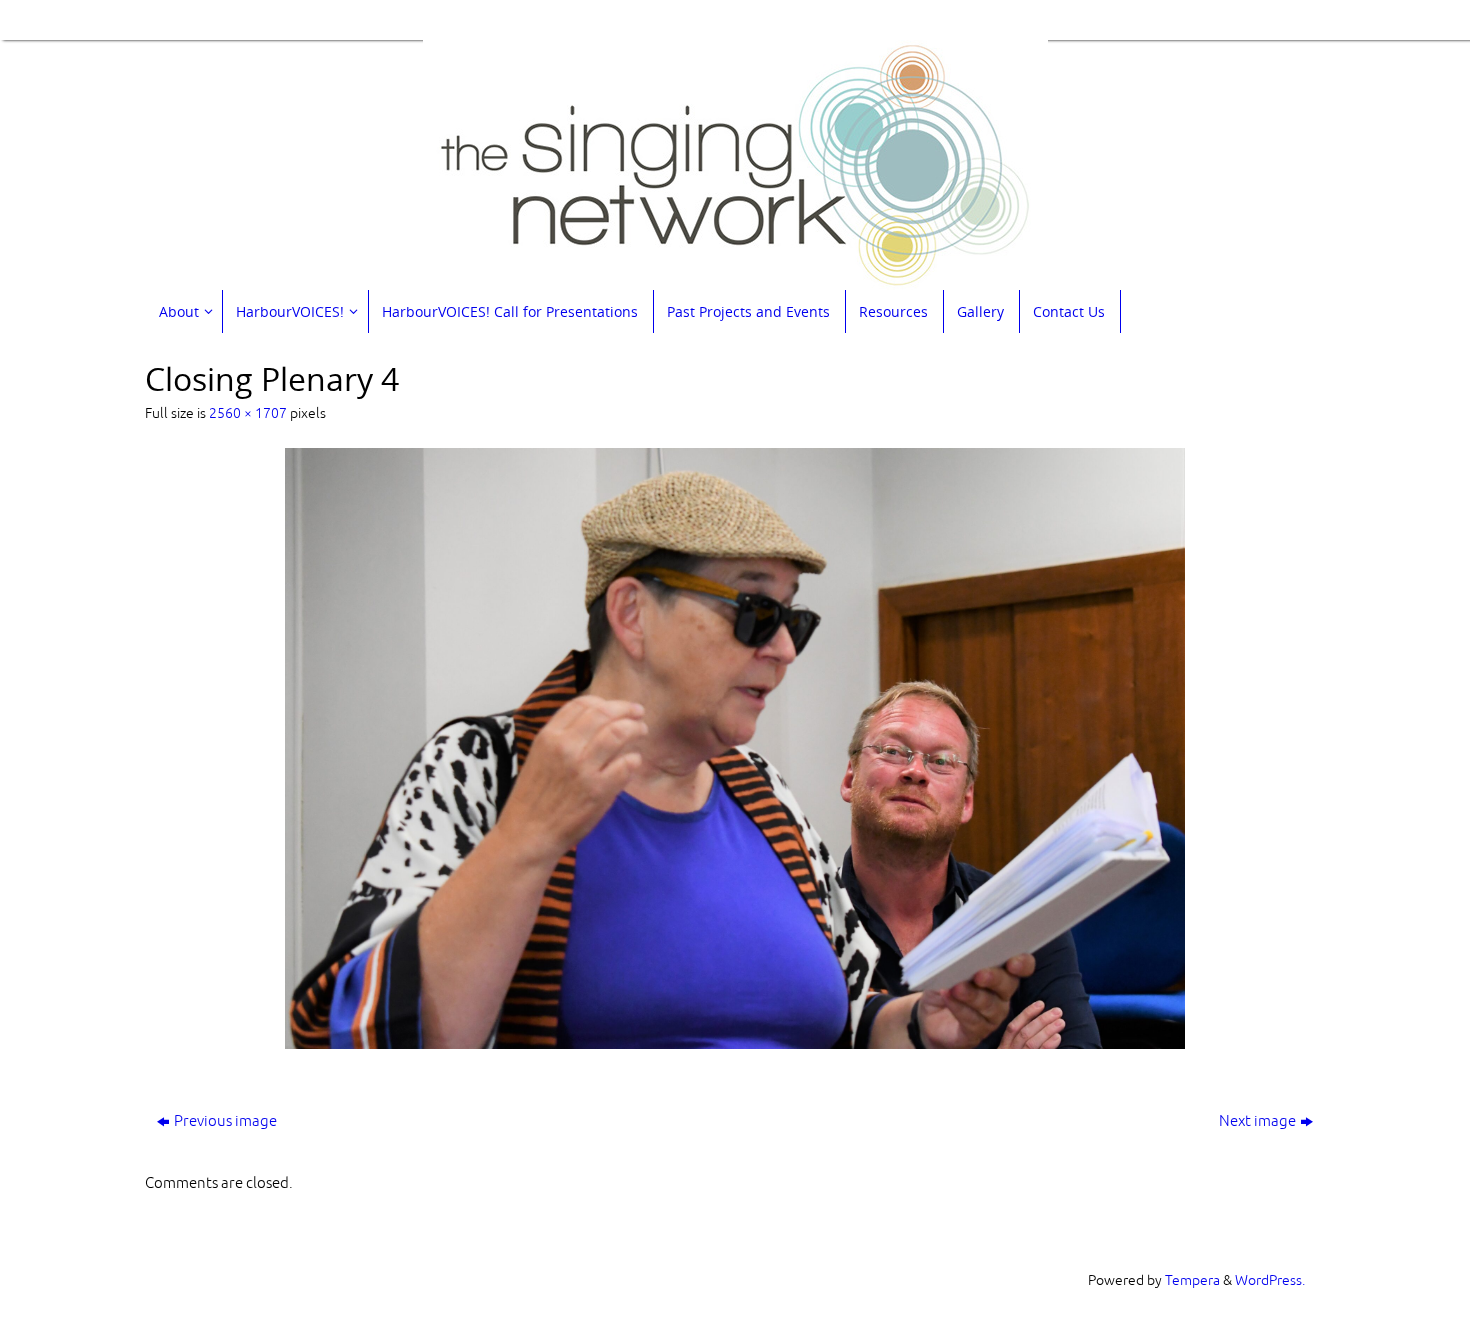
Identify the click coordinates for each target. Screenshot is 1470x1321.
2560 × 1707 (248, 413)
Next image (1257, 1121)
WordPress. (1270, 1280)
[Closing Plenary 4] (735, 748)
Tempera (1192, 1280)
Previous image (225, 1121)
